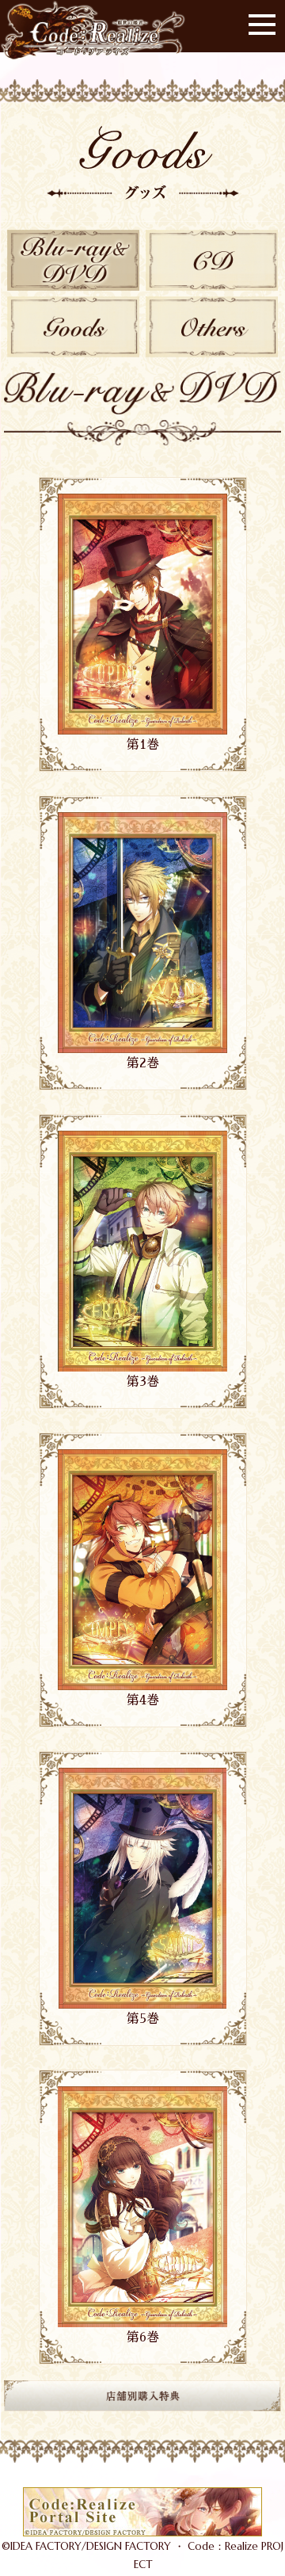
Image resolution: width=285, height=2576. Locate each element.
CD (212, 260)
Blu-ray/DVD (73, 260)
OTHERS (212, 327)
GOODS (73, 327)
